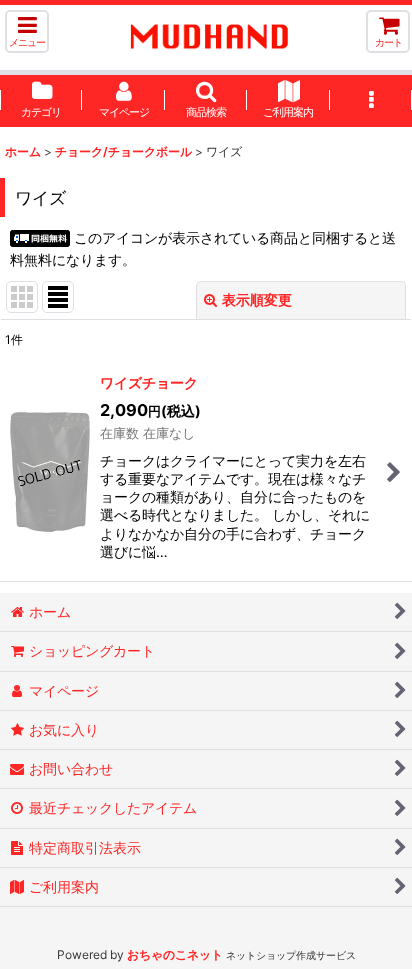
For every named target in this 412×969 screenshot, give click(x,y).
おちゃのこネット (175, 954)
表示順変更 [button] (257, 299)
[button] (27, 31)
